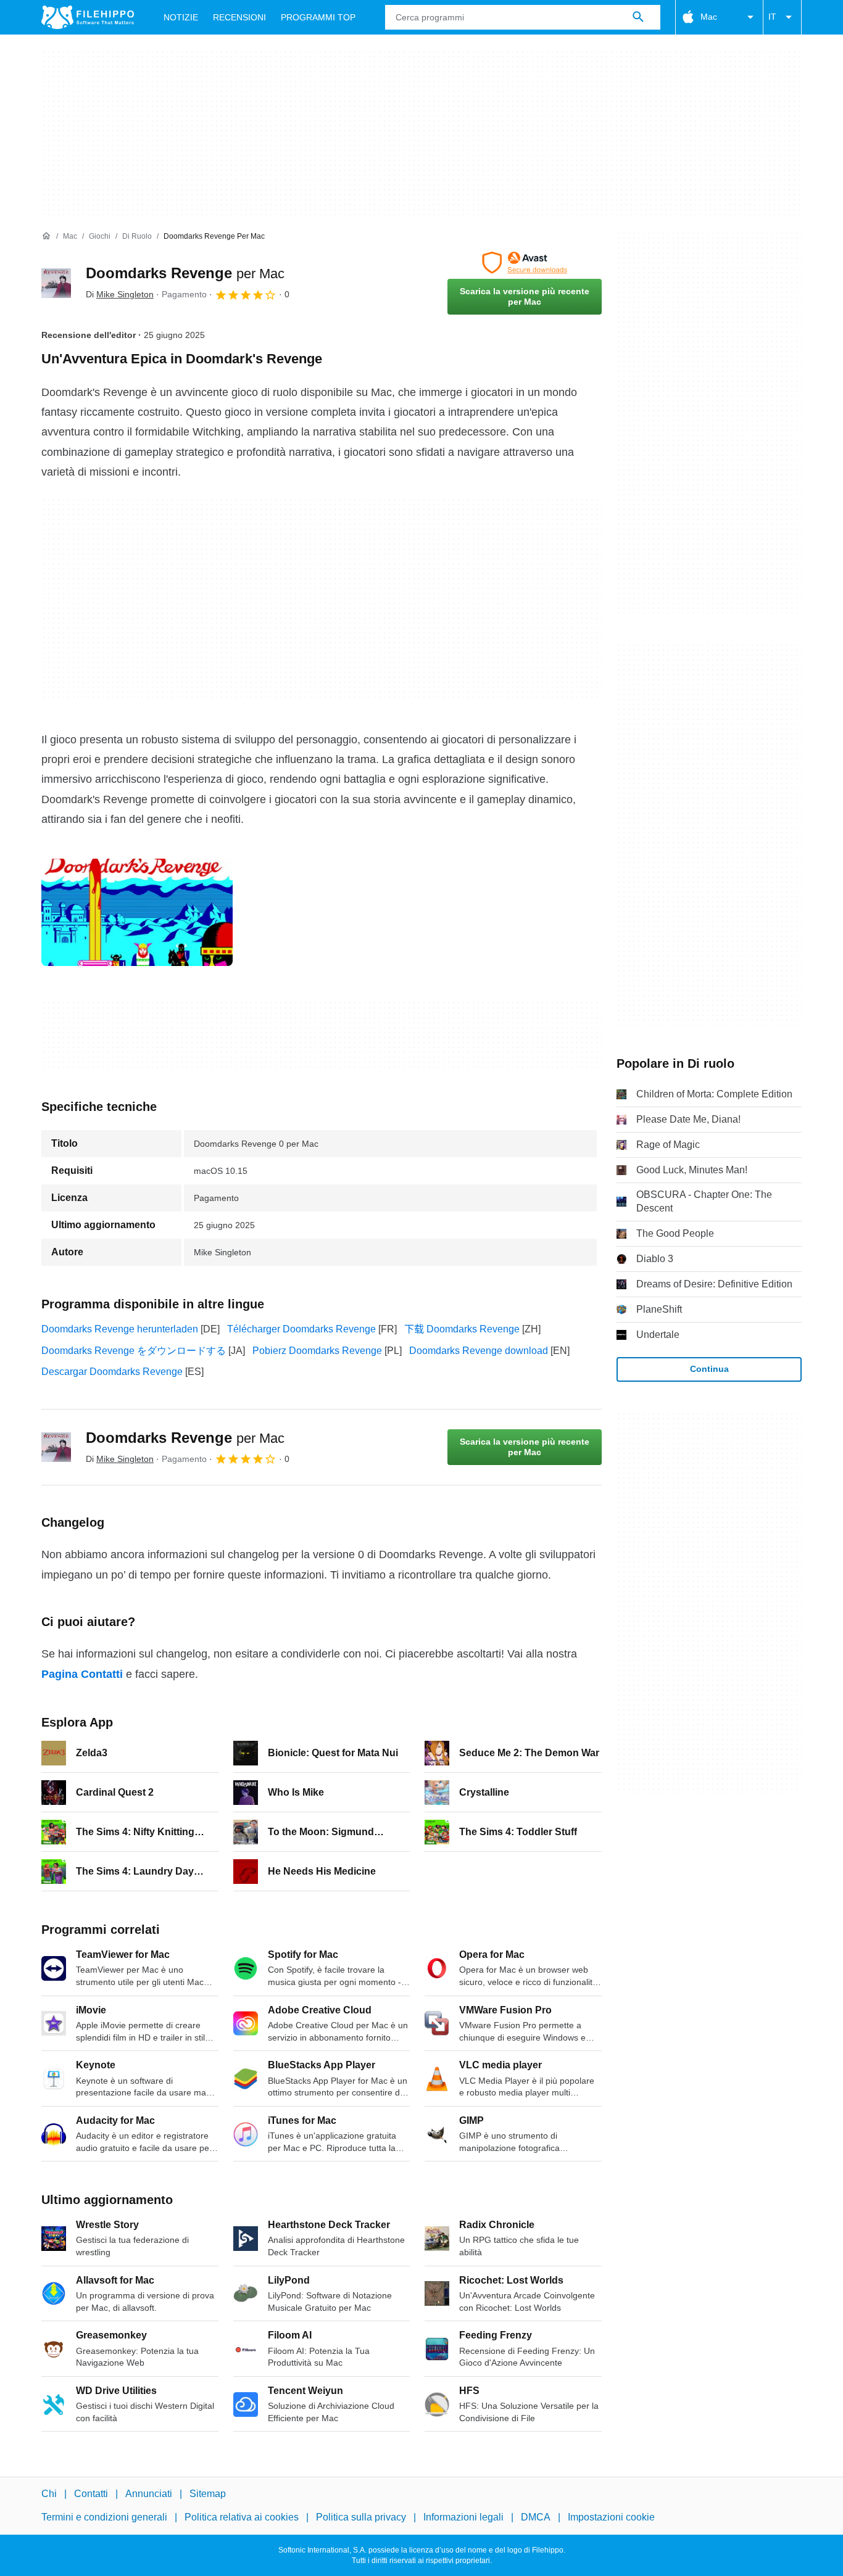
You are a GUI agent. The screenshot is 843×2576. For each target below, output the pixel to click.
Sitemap (208, 2494)
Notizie (181, 17)
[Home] (46, 236)
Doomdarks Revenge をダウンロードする (134, 1351)
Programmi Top (318, 17)
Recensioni (239, 17)
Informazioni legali (463, 2517)
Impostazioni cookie (611, 2517)
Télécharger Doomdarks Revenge (301, 1329)
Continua (709, 1369)
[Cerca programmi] (638, 17)
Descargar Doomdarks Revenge (112, 1372)
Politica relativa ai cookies (242, 2517)
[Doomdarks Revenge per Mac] (56, 283)
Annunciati (149, 2494)
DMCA (536, 2517)
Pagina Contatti (82, 1674)
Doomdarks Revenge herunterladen (120, 1329)
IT (772, 17)
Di (120, 294)
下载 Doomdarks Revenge (462, 1329)
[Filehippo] (88, 17)
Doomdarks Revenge (185, 273)
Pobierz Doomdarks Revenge (317, 1351)
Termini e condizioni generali (104, 2517)
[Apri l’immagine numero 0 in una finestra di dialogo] (137, 912)
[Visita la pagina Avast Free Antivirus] (525, 263)
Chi (49, 2494)
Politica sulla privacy (361, 2517)
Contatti (91, 2494)
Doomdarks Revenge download (479, 1351)
